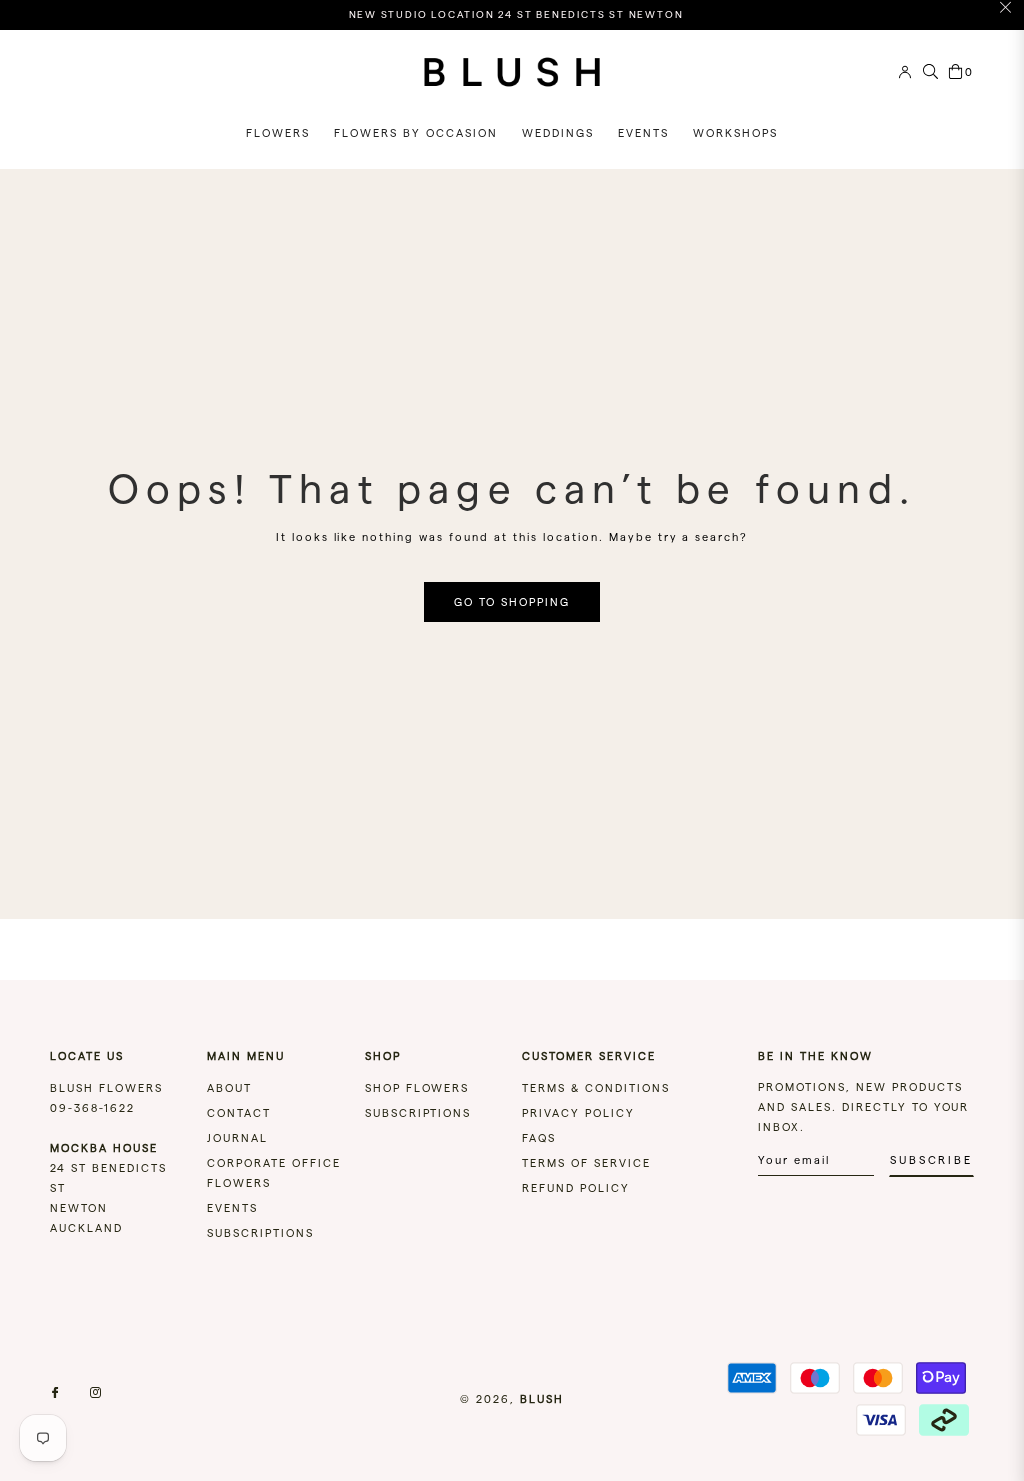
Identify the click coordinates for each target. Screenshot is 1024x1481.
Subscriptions (260, 1233)
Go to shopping (512, 602)
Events (232, 1208)
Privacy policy (578, 1113)
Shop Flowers (417, 1088)
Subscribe (931, 1160)
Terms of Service (586, 1163)
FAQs (539, 1138)
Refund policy (576, 1188)
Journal (237, 1138)
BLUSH (542, 1399)
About (229, 1088)
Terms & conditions (596, 1088)
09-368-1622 (92, 1108)
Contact (239, 1113)
